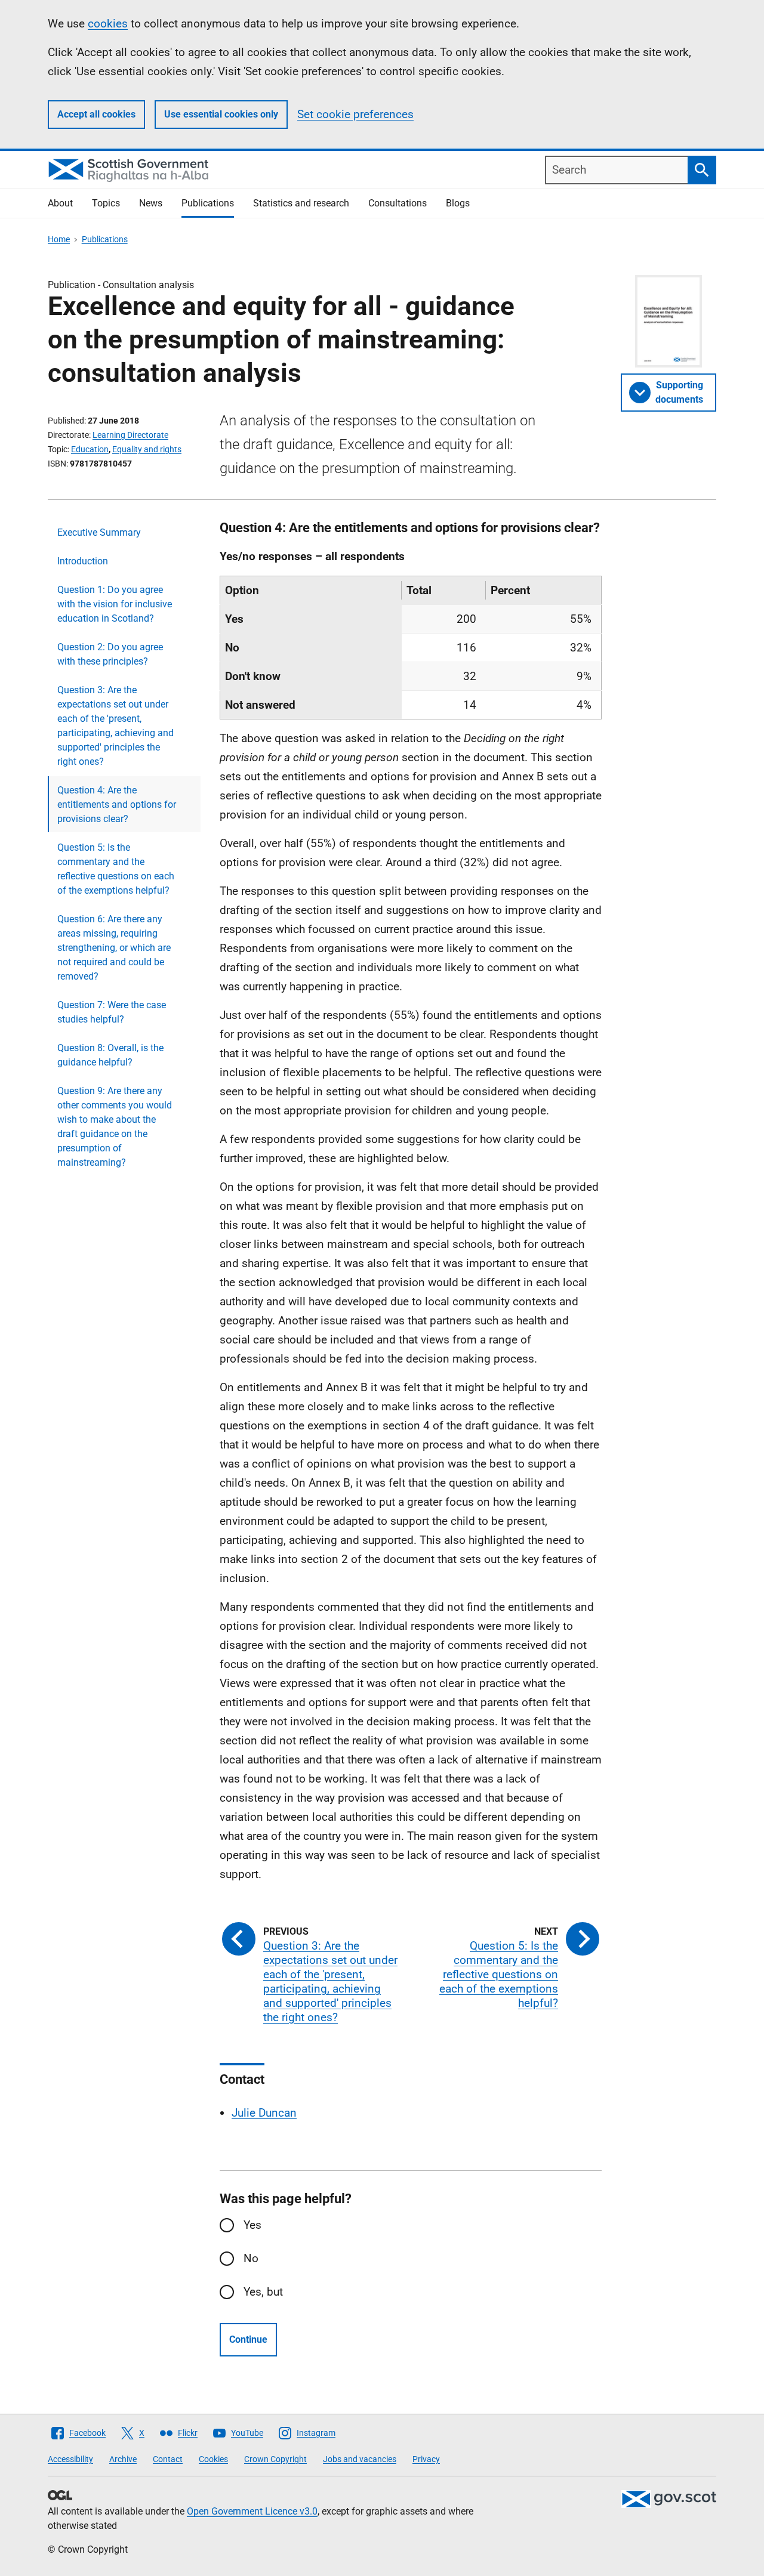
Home (59, 239)
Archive (123, 2459)
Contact (168, 2459)
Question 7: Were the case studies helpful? (112, 1012)
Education (90, 449)
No (251, 2258)
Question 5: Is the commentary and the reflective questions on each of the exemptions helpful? (116, 869)
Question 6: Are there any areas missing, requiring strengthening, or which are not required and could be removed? (114, 948)
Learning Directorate (130, 435)
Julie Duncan (264, 2113)
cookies (108, 24)
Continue (248, 2339)
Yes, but (263, 2292)
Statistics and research (301, 203)
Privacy (426, 2459)
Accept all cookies (96, 114)
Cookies (213, 2459)
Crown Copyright (275, 2459)
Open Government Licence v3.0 (252, 2511)
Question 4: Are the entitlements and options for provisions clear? (117, 804)
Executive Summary (99, 532)
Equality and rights (147, 449)
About (60, 203)
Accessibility (70, 2459)
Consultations (398, 203)
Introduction (83, 561)
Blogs (458, 203)
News (151, 203)
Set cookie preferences (355, 114)
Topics (106, 203)
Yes (252, 2225)
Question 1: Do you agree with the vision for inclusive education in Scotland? (115, 604)
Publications (208, 203)
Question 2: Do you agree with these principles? (110, 654)
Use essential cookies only (221, 114)
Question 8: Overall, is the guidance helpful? (110, 1055)
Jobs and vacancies (360, 2459)
